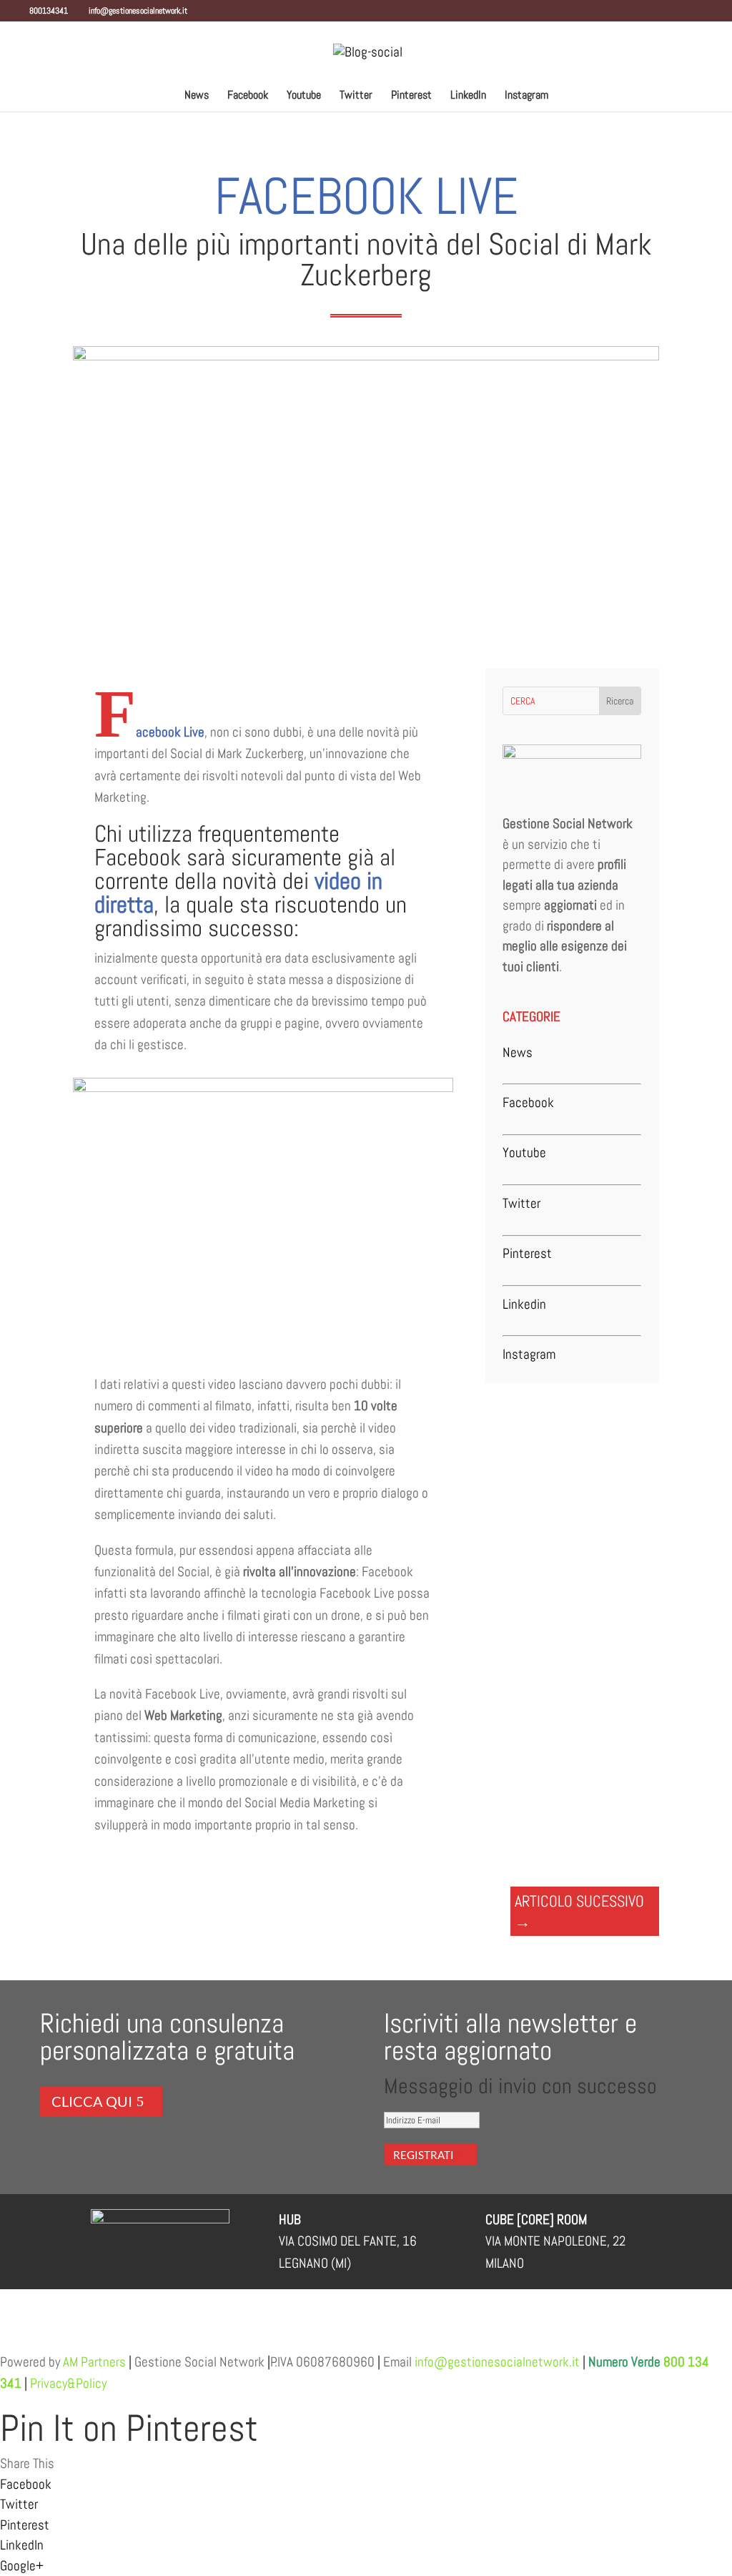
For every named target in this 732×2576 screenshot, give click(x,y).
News (197, 96)
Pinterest (411, 96)
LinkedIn (468, 96)
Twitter (356, 96)
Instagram (526, 96)
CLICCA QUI (92, 2101)
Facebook (248, 96)
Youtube (304, 96)
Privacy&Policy (67, 2383)
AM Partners (94, 2362)
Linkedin (524, 1304)
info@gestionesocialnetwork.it (497, 2362)
